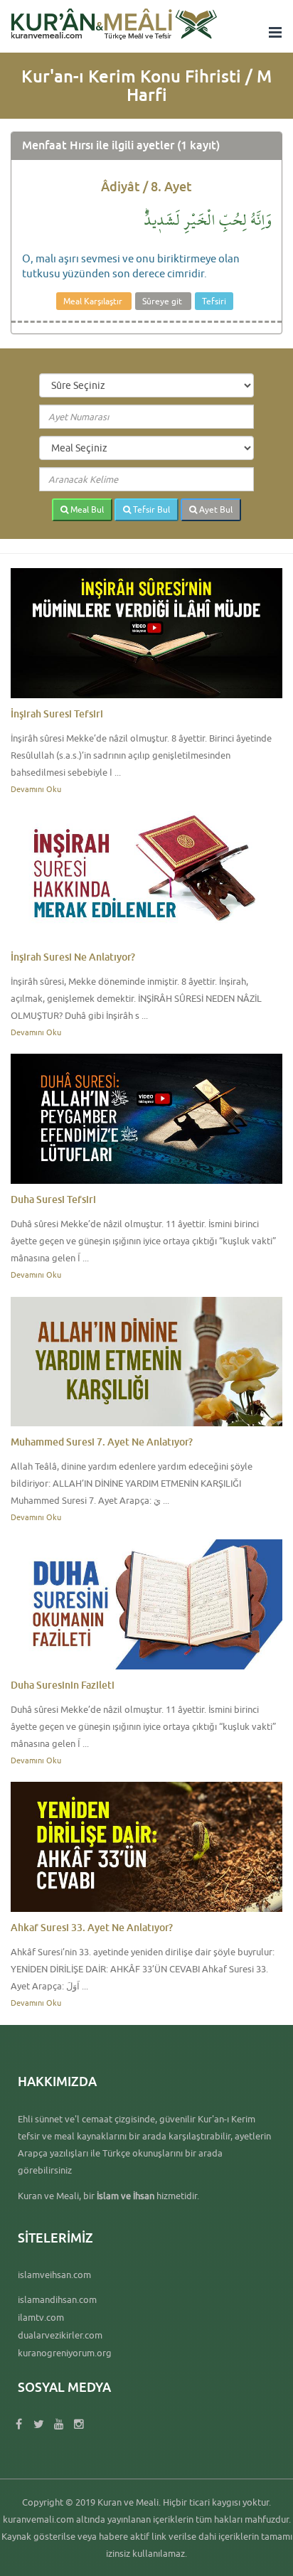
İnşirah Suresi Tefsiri (57, 714)
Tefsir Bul (150, 509)
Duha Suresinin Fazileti (63, 1685)
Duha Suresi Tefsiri (53, 1199)
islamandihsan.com (57, 2299)
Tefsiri (214, 301)
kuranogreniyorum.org (65, 2353)
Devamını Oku (36, 789)
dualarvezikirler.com (60, 2335)
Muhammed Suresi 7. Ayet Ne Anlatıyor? (102, 1442)
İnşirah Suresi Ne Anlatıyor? (73, 957)
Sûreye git (163, 301)
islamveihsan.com (54, 2275)
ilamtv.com (41, 2317)
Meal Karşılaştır (94, 301)
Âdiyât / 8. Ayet (146, 186)
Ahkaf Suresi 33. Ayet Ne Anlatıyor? (92, 1927)
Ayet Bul (215, 509)
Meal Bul (86, 509)
